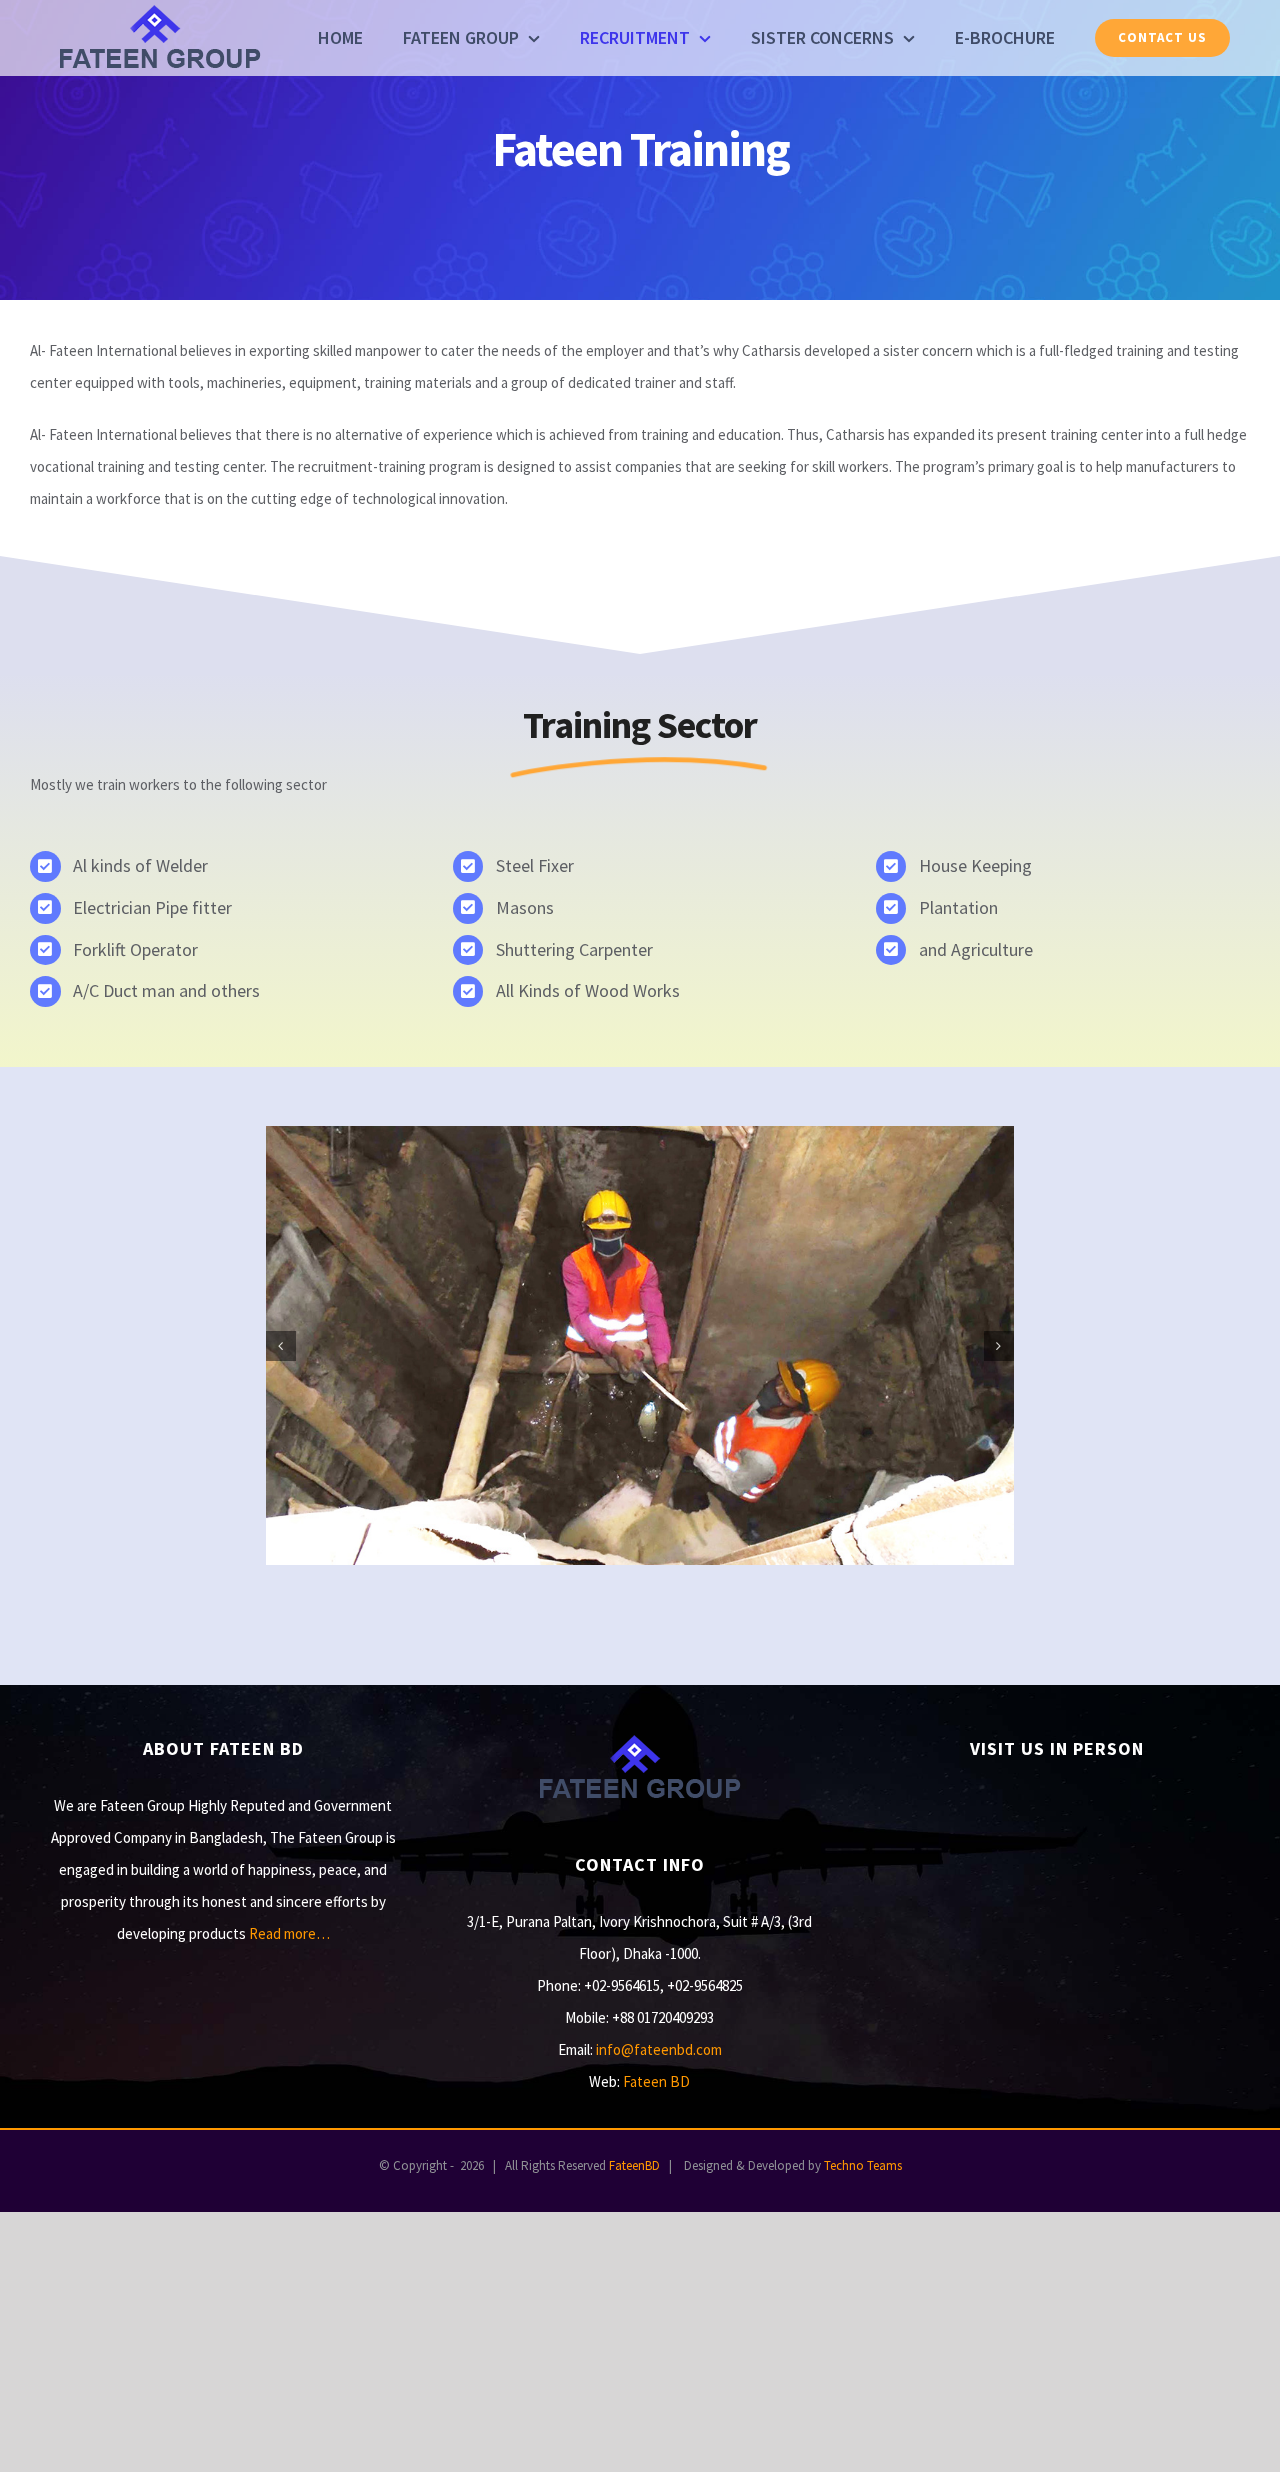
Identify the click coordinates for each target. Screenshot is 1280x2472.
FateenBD (634, 2165)
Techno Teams (863, 2165)
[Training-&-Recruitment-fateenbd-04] (640, 1343)
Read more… (289, 1933)
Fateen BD (656, 2081)
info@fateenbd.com (659, 2049)
